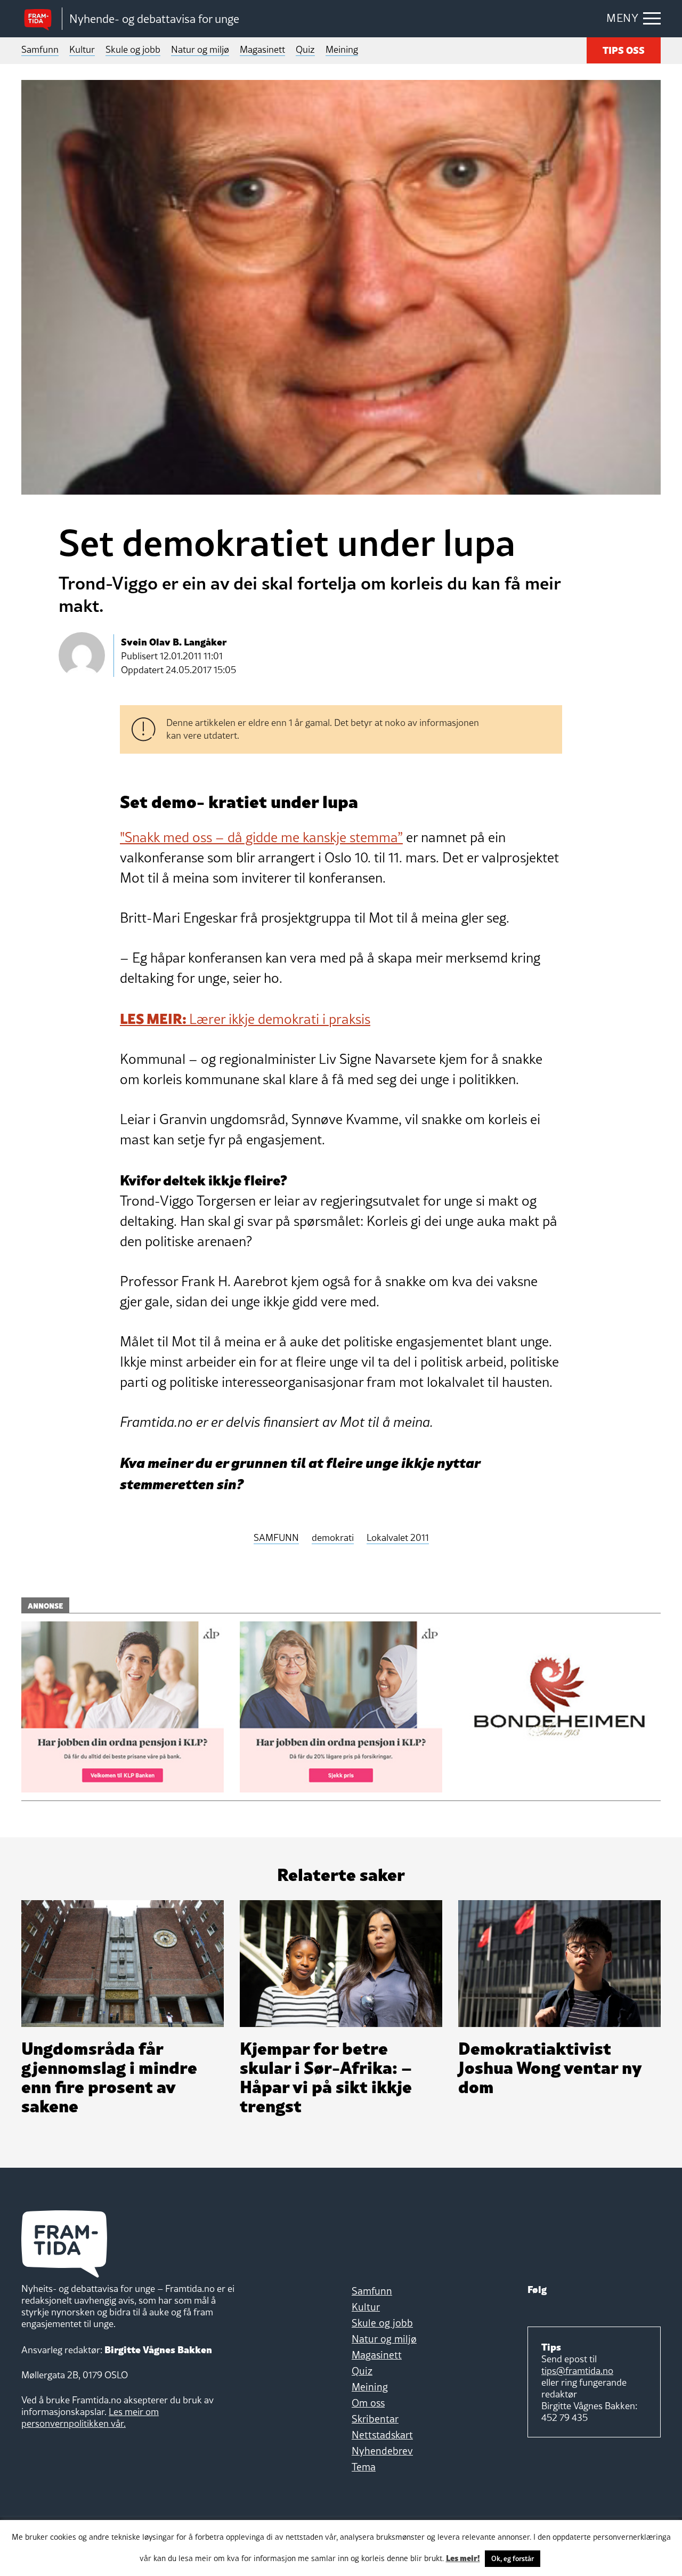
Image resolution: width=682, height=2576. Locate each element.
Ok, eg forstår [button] (513, 2558)
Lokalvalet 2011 (398, 1538)
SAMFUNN (276, 1538)
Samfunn (40, 49)
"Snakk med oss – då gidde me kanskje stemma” (261, 837)
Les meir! (463, 2557)
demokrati (333, 1538)
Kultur (82, 49)
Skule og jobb (133, 49)
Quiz (305, 49)
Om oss (368, 2403)
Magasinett (262, 49)
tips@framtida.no (577, 2371)
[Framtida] (42, 19)
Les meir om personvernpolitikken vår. (90, 2417)
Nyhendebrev (382, 2451)
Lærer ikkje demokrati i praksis (245, 1019)
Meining (342, 49)
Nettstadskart (382, 2435)
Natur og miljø (200, 49)
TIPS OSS (624, 49)
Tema (364, 2467)
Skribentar (375, 2419)
